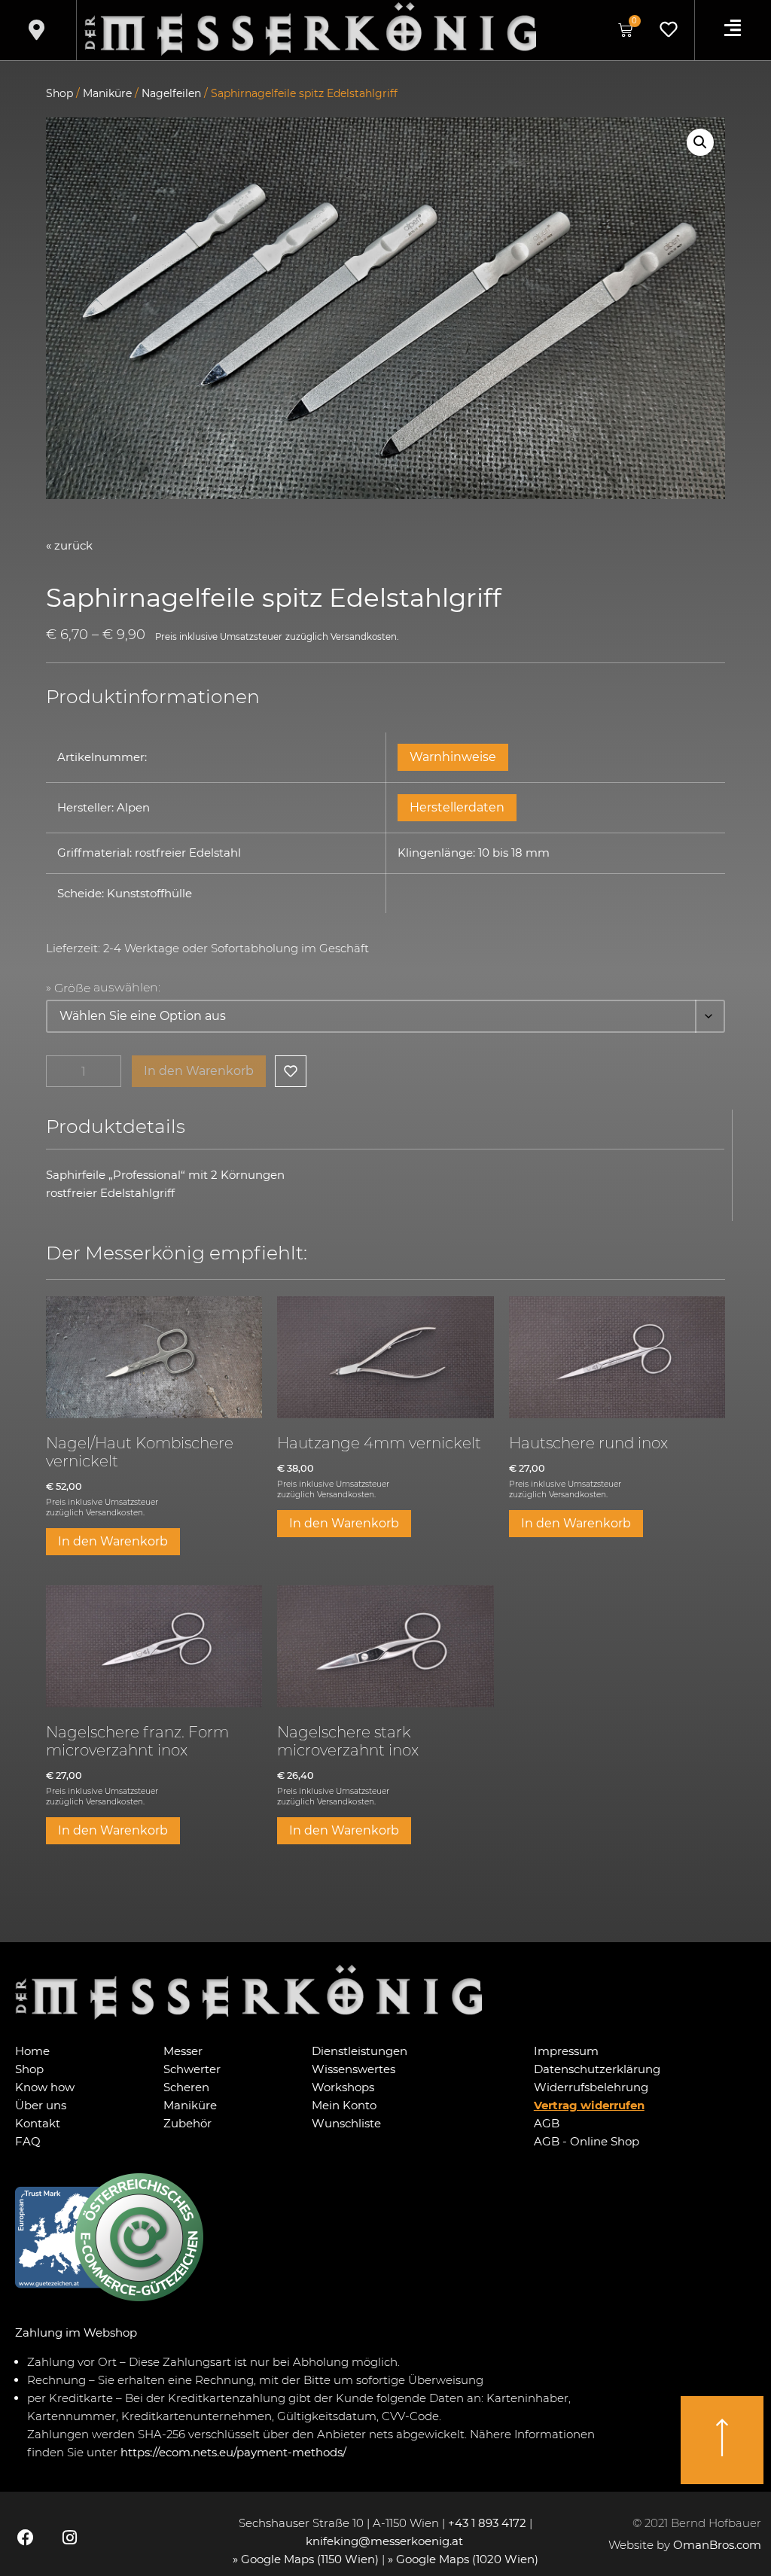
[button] (700, 142)
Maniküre (107, 93)
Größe (72, 988)
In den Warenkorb (199, 1071)
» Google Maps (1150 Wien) (307, 2559)
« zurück (69, 545)
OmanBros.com (717, 2545)
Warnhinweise (453, 757)
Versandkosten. (364, 637)
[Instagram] (69, 2537)
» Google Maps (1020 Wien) (463, 2559)
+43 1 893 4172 (487, 2523)
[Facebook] (26, 2537)
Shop (59, 93)
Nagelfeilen (171, 93)
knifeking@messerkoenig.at (386, 2541)
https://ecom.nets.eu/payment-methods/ (233, 2452)
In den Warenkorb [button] (113, 1541)
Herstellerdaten (457, 807)
